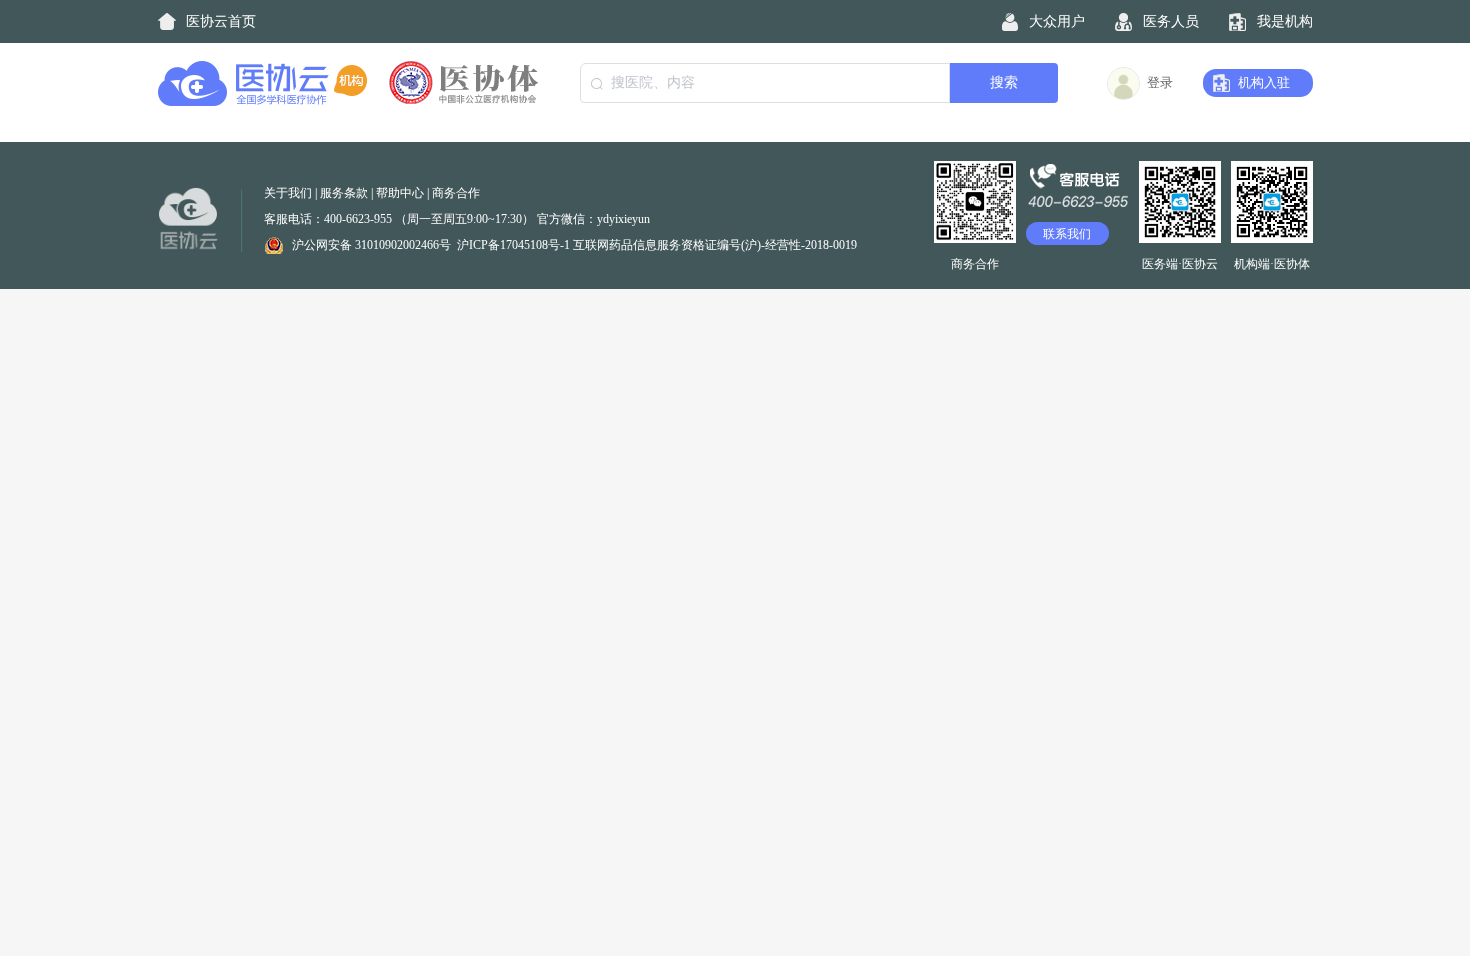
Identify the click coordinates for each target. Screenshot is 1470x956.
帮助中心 (400, 193)
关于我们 (288, 193)
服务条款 (344, 193)
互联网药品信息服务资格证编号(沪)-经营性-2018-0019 (715, 245)
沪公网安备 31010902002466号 (371, 245)
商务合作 (456, 193)
